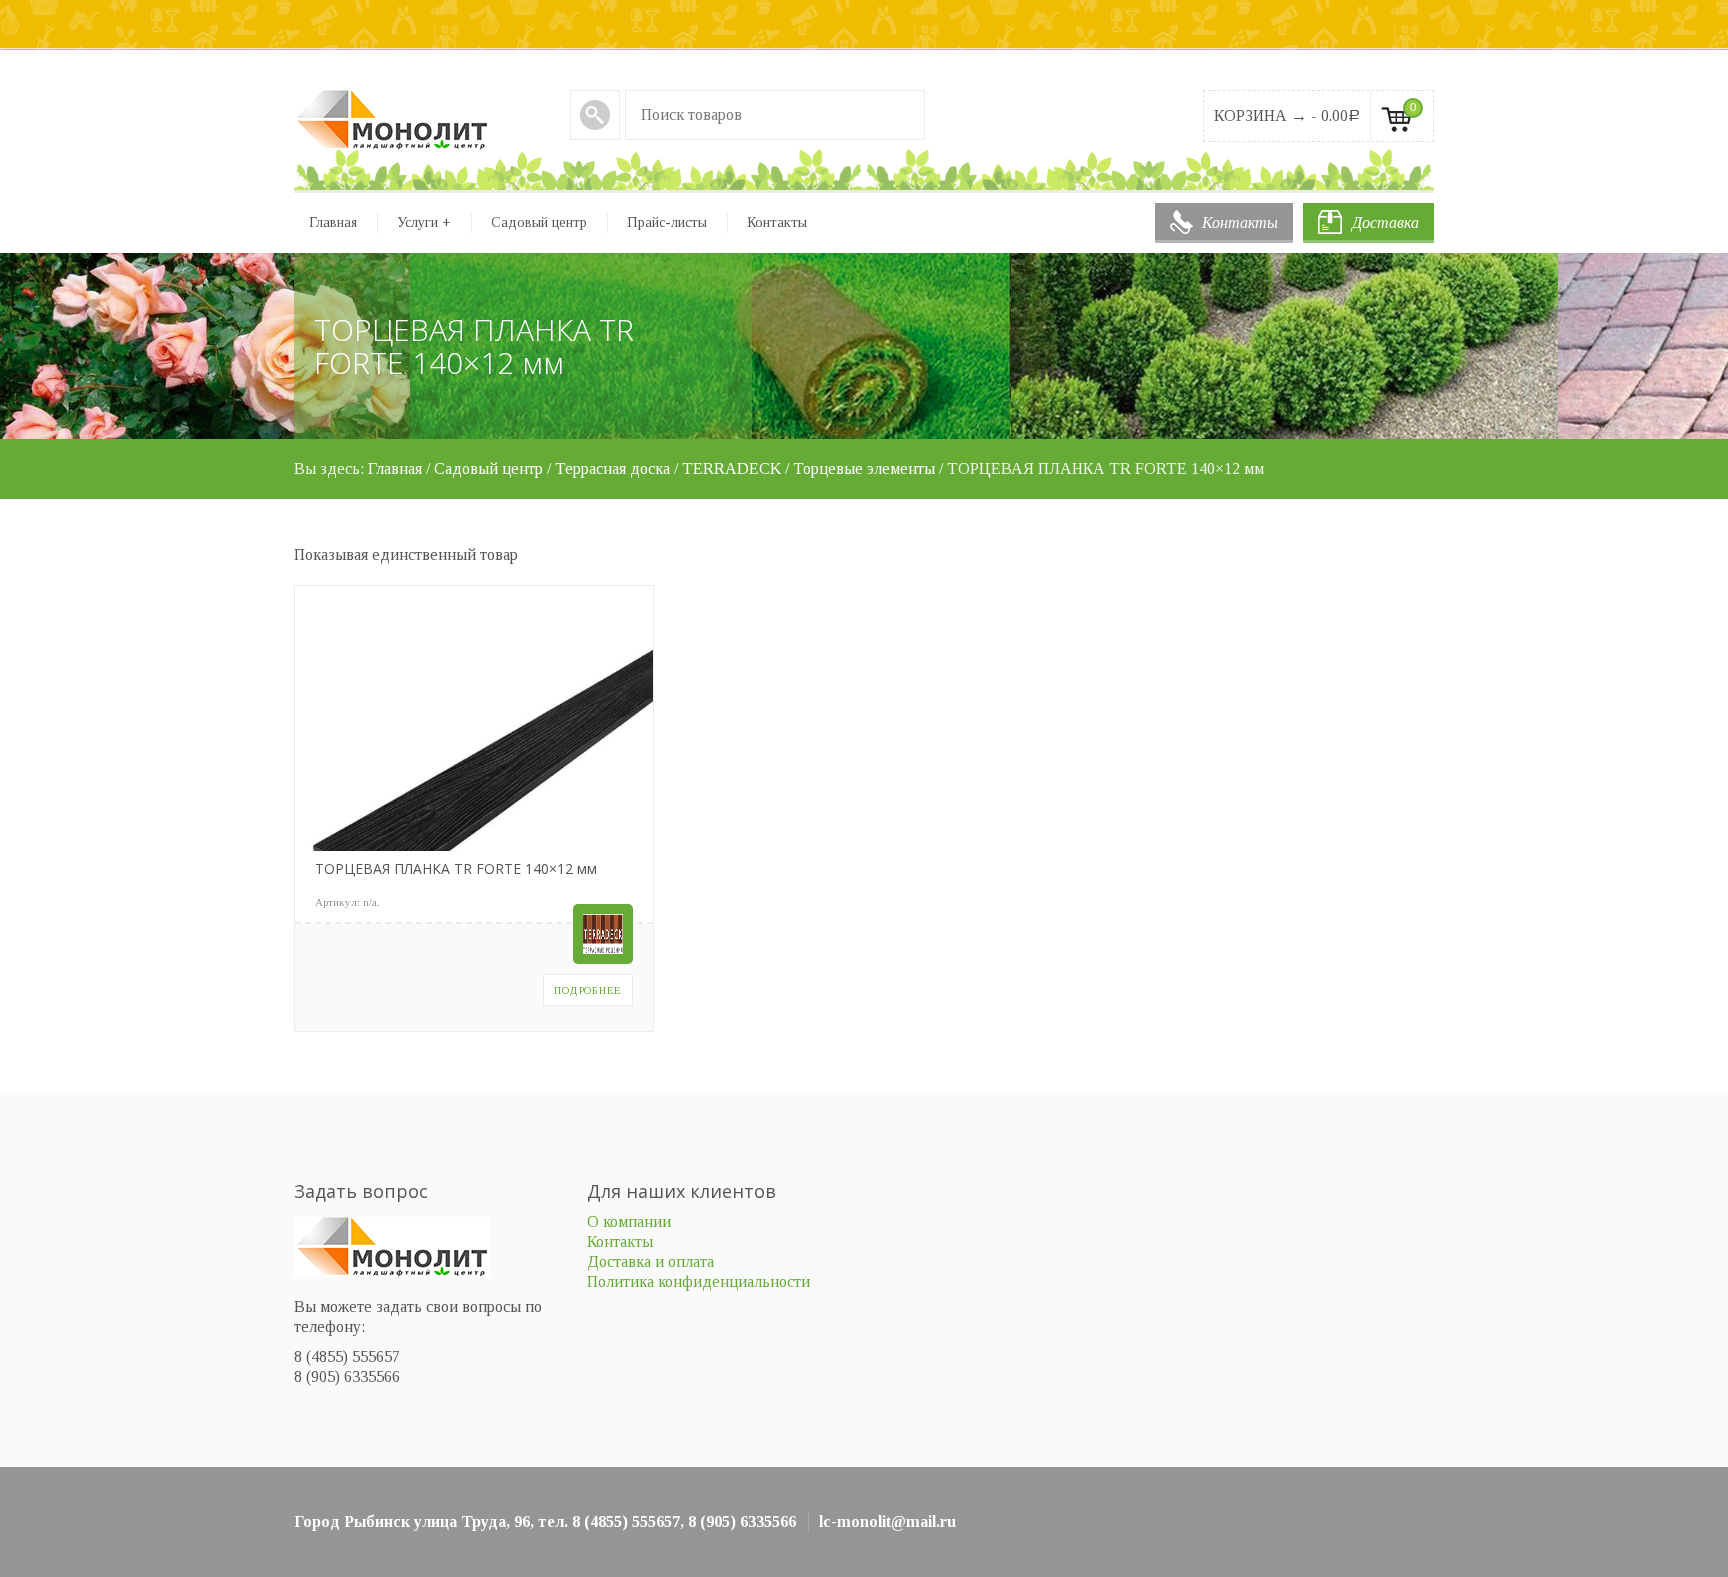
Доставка (1385, 222)
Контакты (1240, 222)
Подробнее (588, 990)
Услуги (424, 222)
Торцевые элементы (864, 468)
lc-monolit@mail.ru (887, 1521)
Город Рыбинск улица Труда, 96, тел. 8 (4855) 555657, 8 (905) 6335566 (545, 1521)
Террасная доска (612, 468)
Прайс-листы (667, 222)
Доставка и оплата (650, 1261)
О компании (629, 1221)
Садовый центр (539, 222)
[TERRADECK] (603, 934)
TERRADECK (731, 468)
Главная (333, 222)
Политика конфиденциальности (698, 1281)
